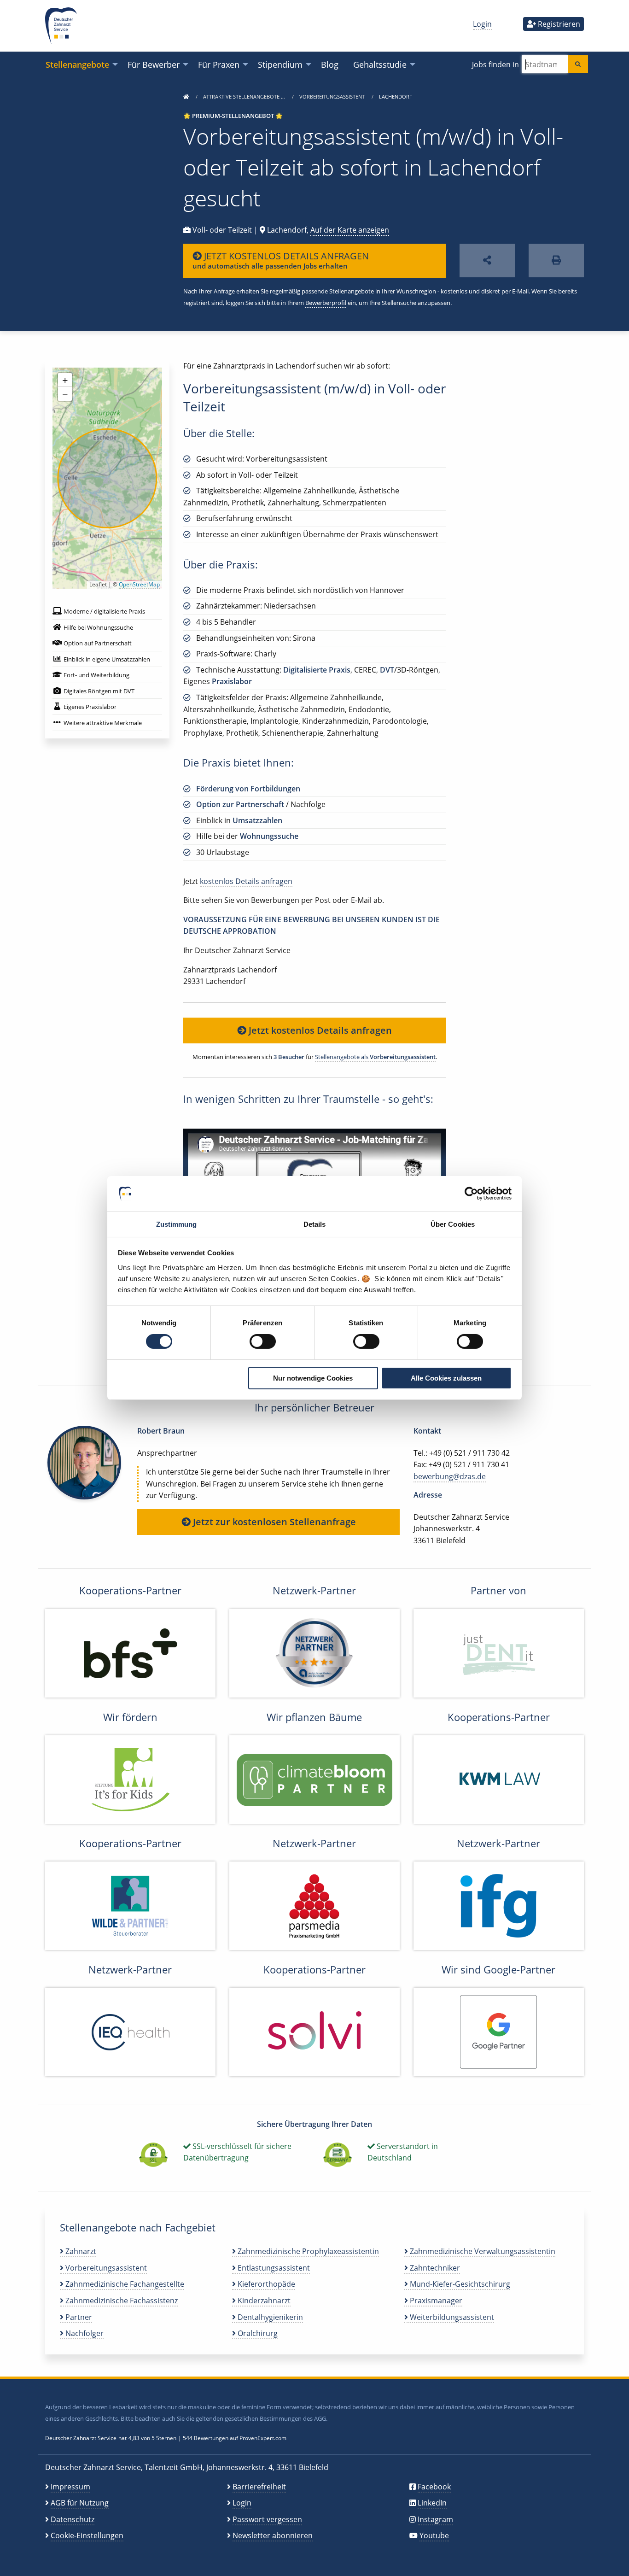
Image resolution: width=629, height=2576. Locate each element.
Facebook (434, 2487)
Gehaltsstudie (380, 64)
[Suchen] (578, 64)
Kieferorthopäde (265, 2284)
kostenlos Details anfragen (246, 881)
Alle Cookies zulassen (446, 1378)
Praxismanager (435, 2301)
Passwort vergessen (267, 2519)
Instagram (435, 2519)
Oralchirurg (257, 2333)
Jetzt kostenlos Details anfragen (319, 1030)
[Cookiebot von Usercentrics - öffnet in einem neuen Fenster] (471, 1194)
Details (315, 1224)
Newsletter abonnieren (273, 2535)
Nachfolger (84, 2333)
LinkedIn (432, 2503)
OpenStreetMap (139, 584)
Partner (78, 2317)
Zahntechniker (434, 2268)
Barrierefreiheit (259, 2487)
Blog (330, 64)
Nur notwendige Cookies (313, 1378)
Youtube (434, 2535)
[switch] (263, 1341)
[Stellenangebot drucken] (556, 261)
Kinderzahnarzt (263, 2301)
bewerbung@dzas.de (450, 1476)
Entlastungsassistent (273, 2268)
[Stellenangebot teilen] (487, 261)
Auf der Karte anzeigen (350, 230)
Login (482, 24)
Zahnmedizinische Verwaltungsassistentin (482, 2251)
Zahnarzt (80, 2251)
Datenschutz (73, 2519)
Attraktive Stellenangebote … (245, 97)
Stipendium (280, 64)
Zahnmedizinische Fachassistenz (121, 2301)
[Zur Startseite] (186, 97)
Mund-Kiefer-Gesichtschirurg (459, 2284)
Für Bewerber (154, 64)
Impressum (70, 2487)
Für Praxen (219, 64)
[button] (65, 380)
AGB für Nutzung (80, 2503)
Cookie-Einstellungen (87, 2535)
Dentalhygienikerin (269, 2317)
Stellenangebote (77, 64)
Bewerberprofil (326, 303)
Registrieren (558, 24)
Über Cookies (453, 1224)
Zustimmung (177, 1224)
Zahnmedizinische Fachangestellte (124, 2284)
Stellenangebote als (375, 1057)
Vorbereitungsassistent (333, 97)
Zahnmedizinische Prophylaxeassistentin (307, 2251)
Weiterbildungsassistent (451, 2317)
